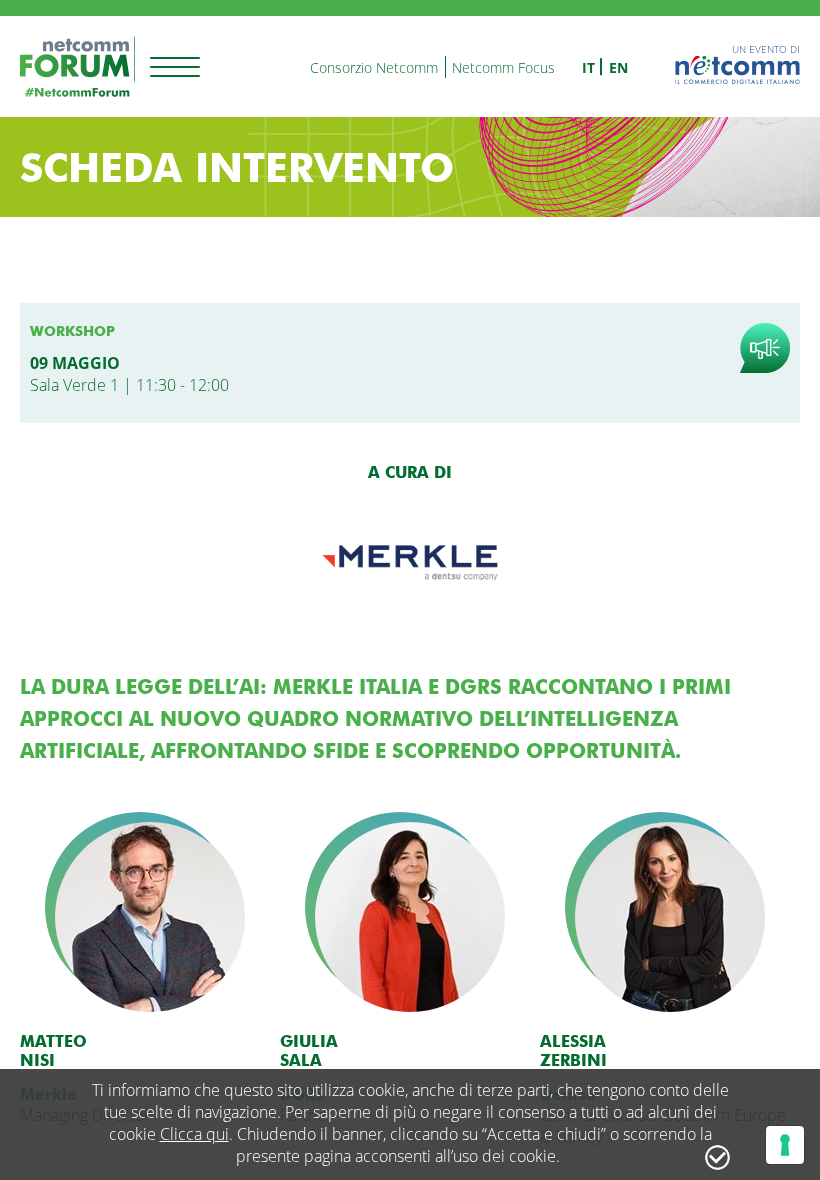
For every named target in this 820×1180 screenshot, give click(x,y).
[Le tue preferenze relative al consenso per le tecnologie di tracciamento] (785, 1145)
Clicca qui (194, 1134)
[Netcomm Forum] (77, 66)
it (588, 67)
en (618, 67)
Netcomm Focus (503, 67)
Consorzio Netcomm (374, 67)
